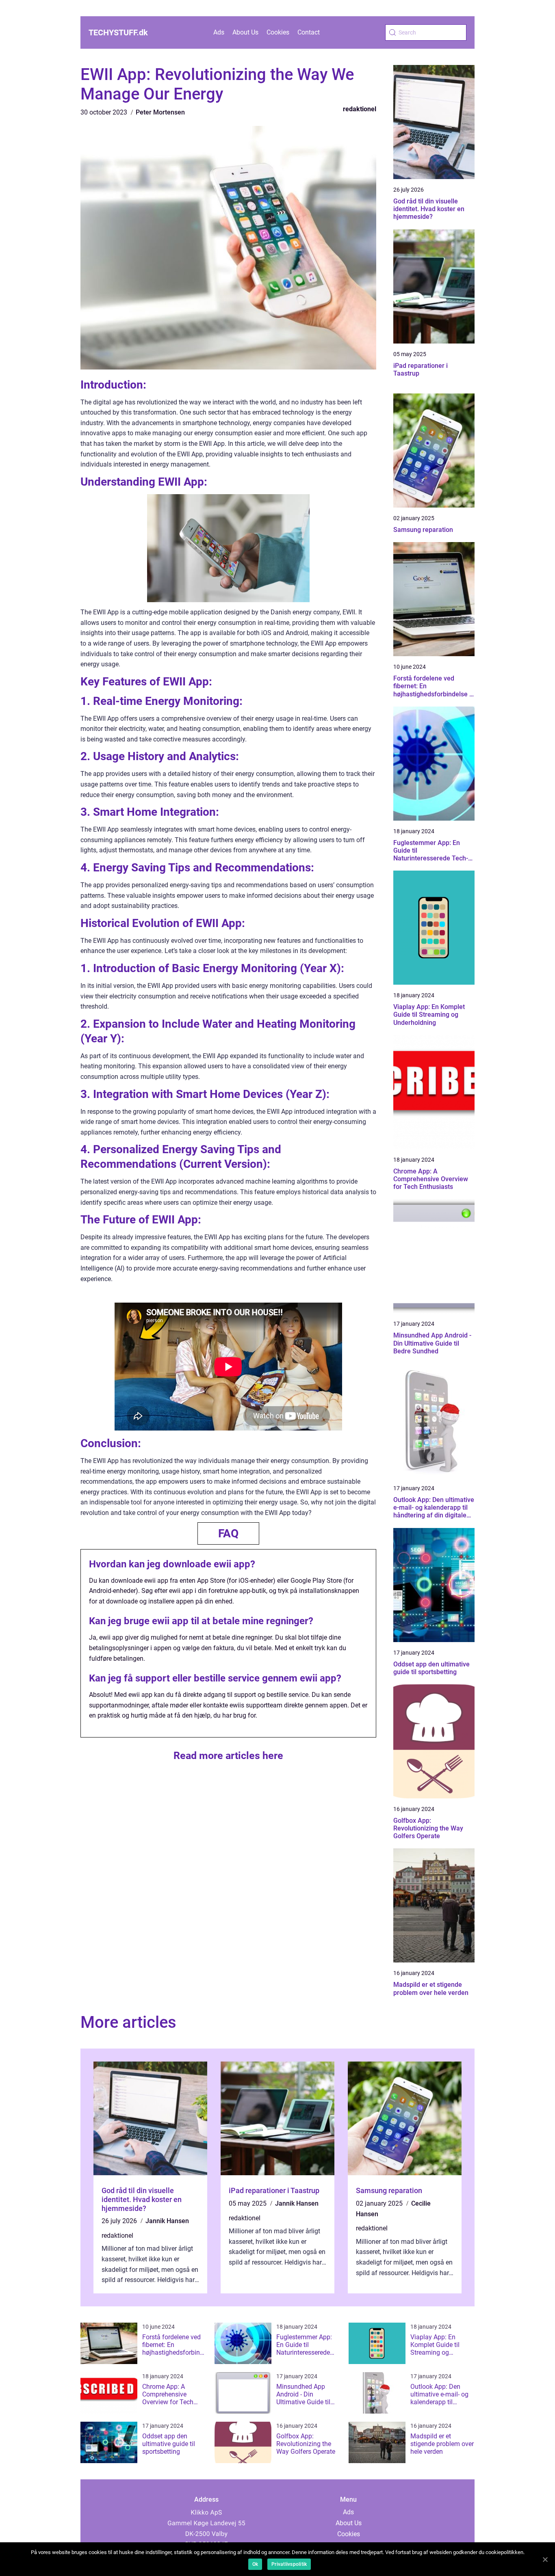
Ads (219, 32)
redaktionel (360, 109)
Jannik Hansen (167, 2221)
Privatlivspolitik (289, 2564)
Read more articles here (228, 1756)
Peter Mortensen (160, 112)
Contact (309, 32)
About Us (245, 32)
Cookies (278, 32)
